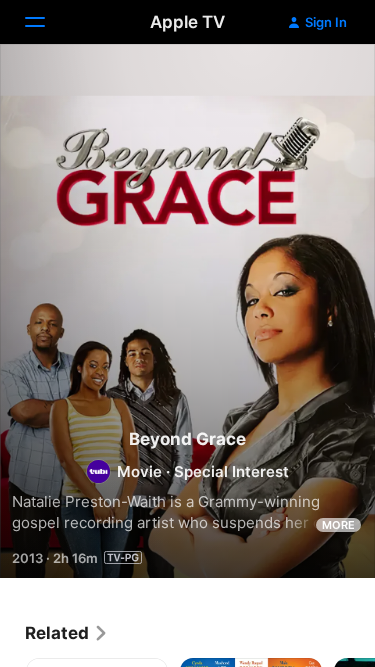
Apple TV (187, 22)
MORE (338, 525)
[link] (67, 633)
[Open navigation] (47, 22)
